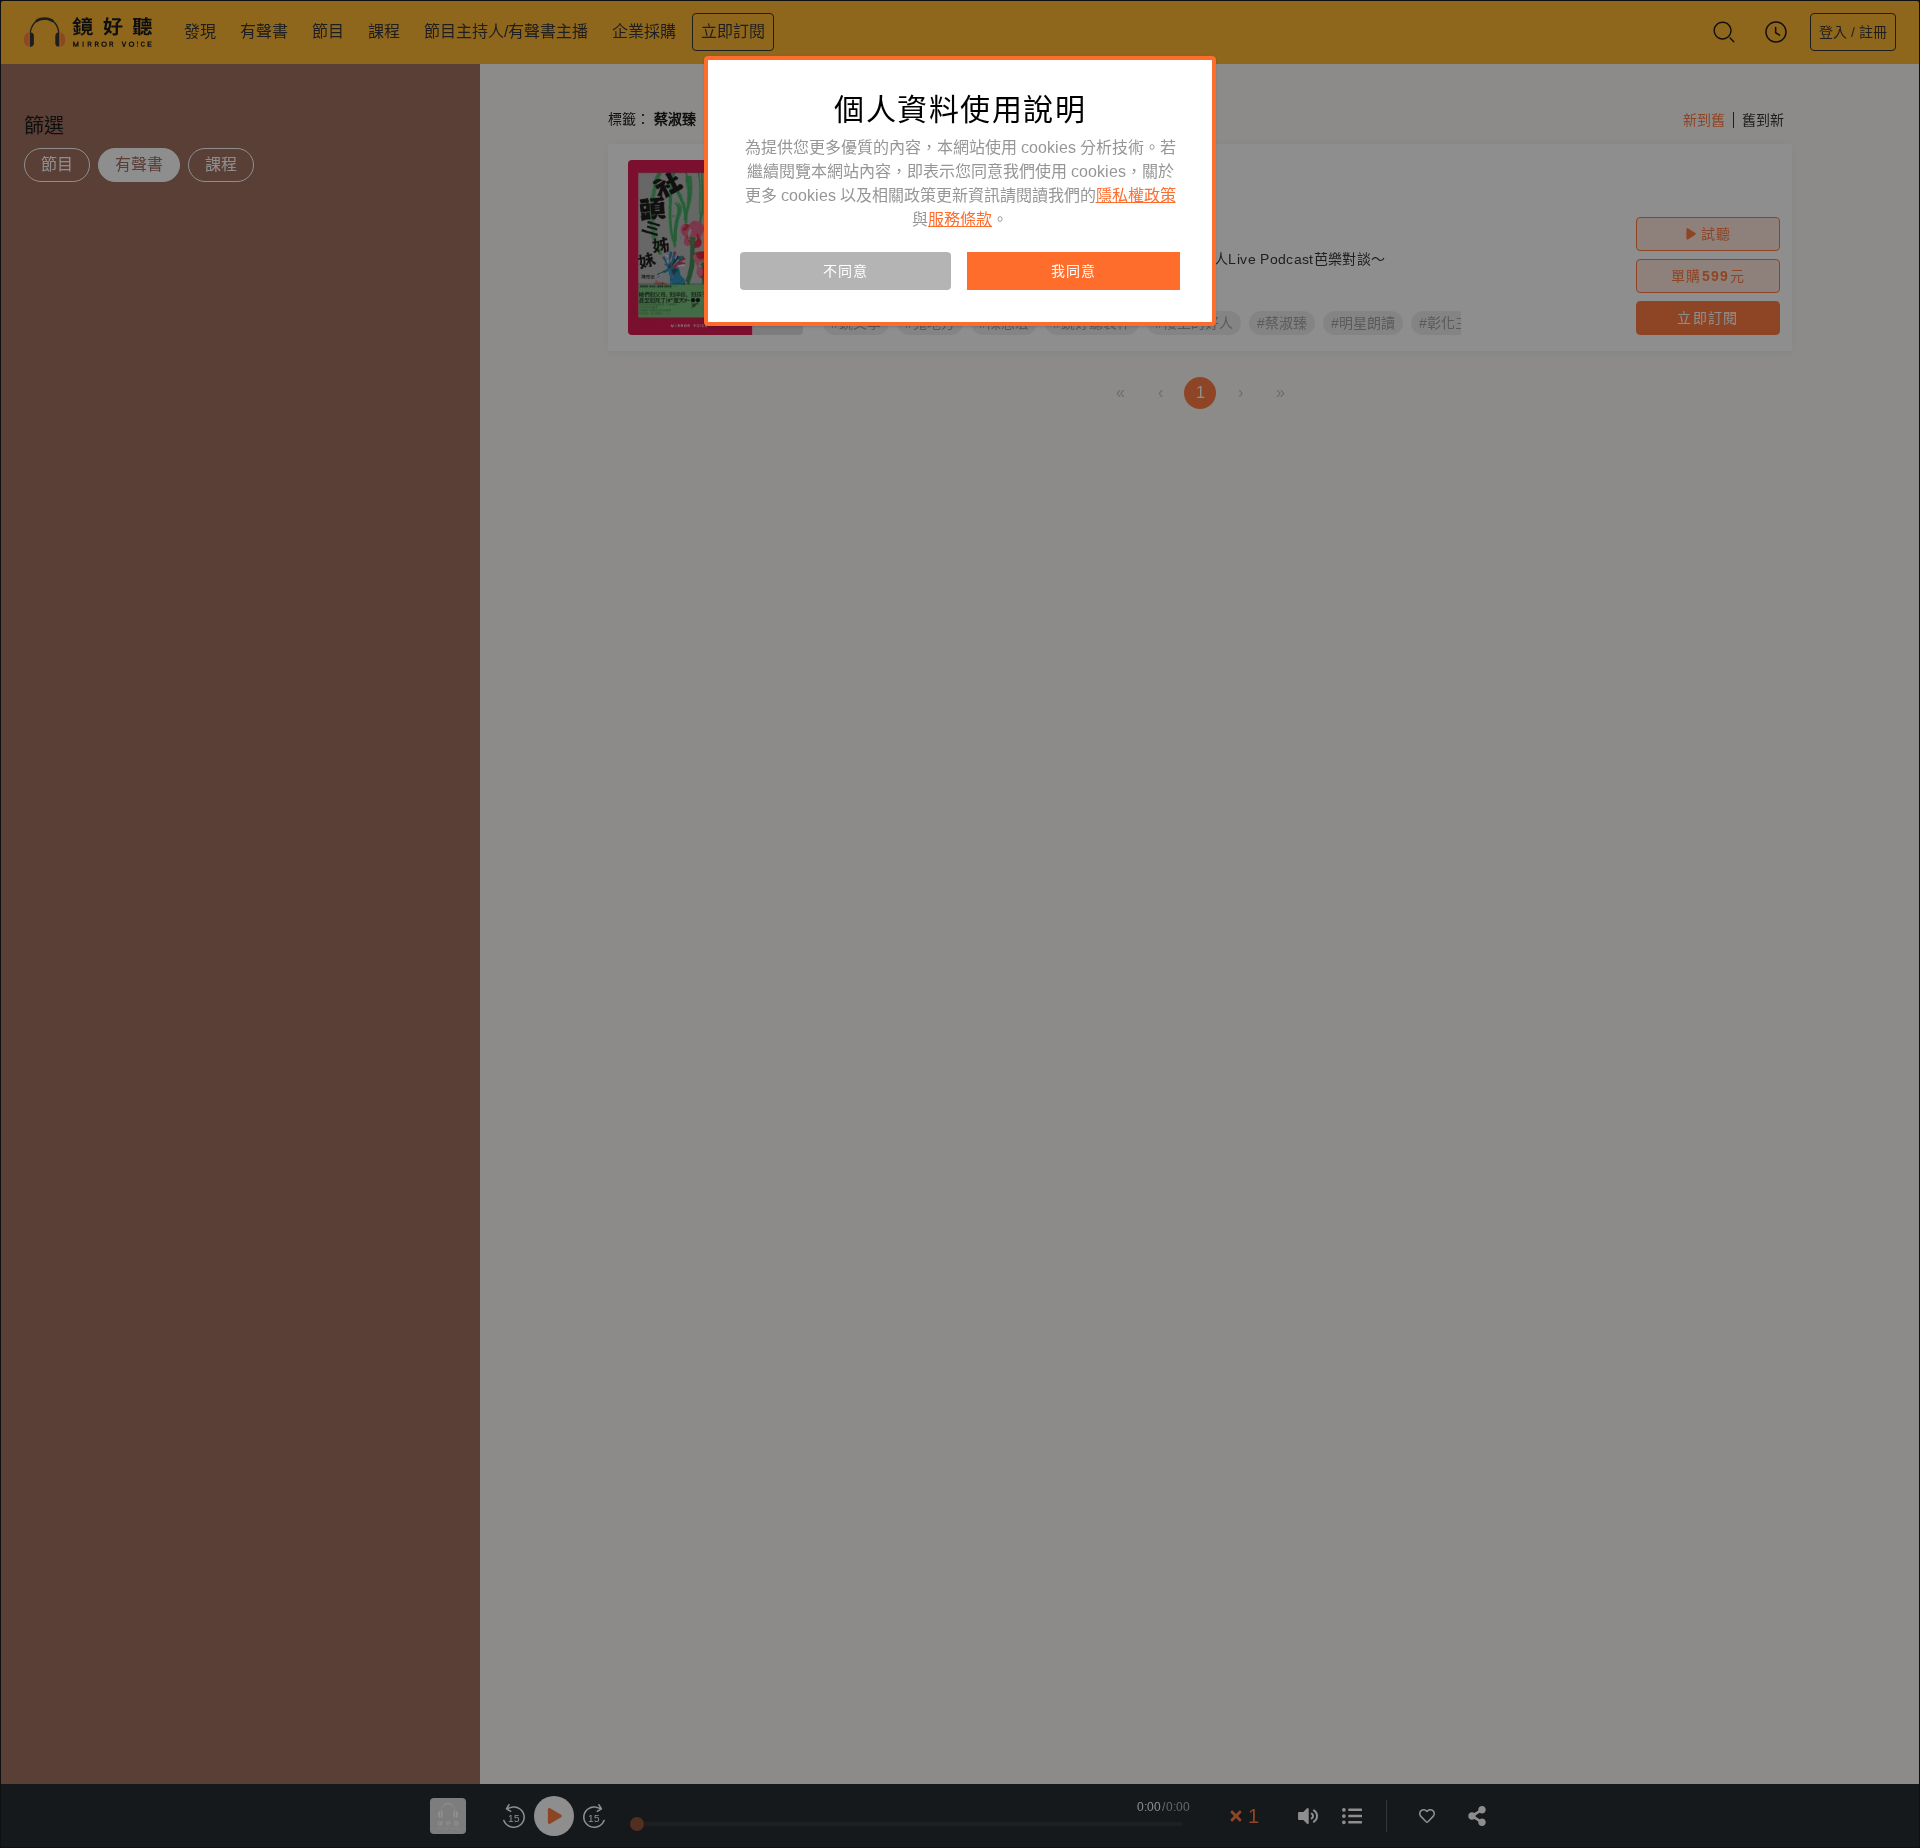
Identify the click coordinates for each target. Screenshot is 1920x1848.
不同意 (845, 271)
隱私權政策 (1136, 195)
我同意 (1073, 271)
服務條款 (960, 219)
